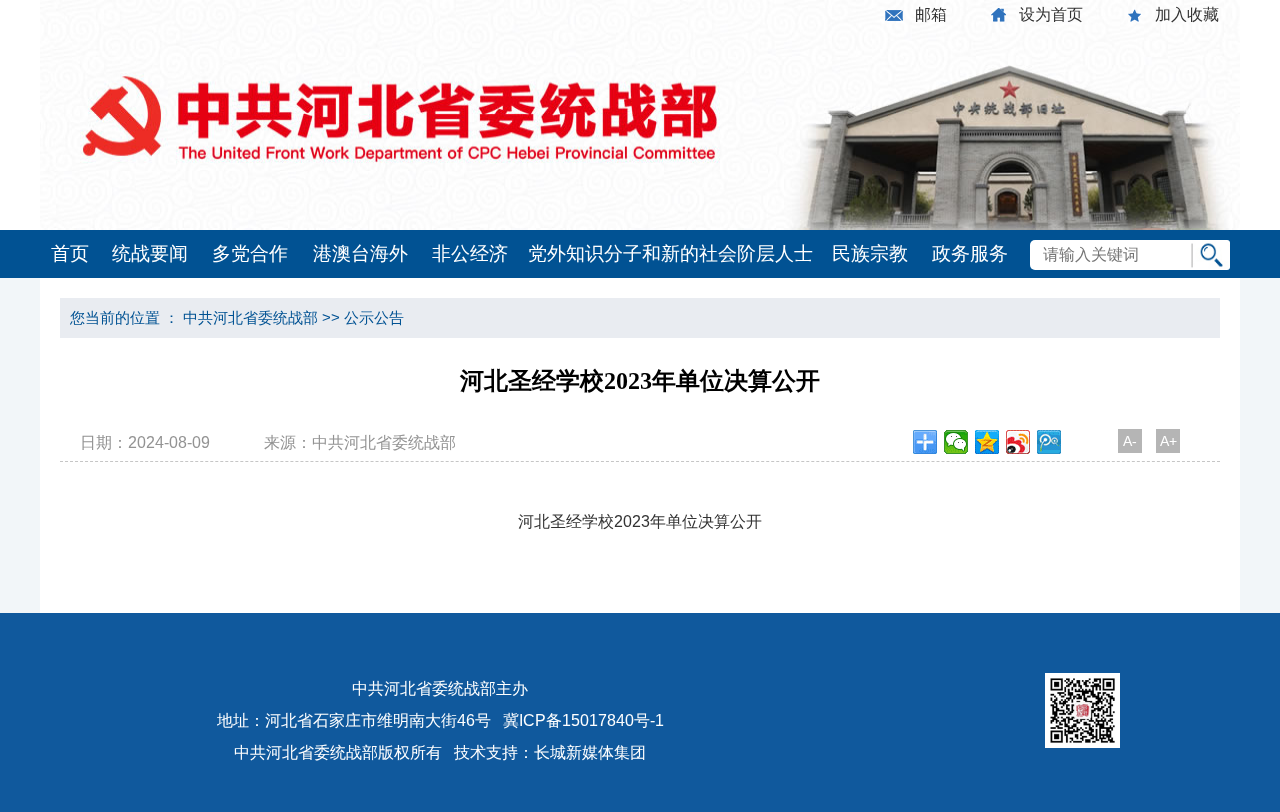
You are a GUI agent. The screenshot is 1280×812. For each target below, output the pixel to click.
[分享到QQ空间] (987, 442)
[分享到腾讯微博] (1049, 442)
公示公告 (374, 317)
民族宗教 (870, 253)
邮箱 (931, 14)
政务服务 (970, 253)
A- (1130, 441)
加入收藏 (1187, 14)
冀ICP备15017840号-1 (583, 720)
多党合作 (250, 253)
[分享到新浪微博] (1018, 442)
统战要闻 (150, 253)
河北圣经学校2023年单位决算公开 (640, 521)
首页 (70, 253)
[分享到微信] (956, 442)
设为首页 (1051, 14)
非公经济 (470, 253)
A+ (1168, 441)
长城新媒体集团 (590, 752)
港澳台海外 (360, 253)
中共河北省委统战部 (250, 317)
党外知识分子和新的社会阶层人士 (670, 253)
